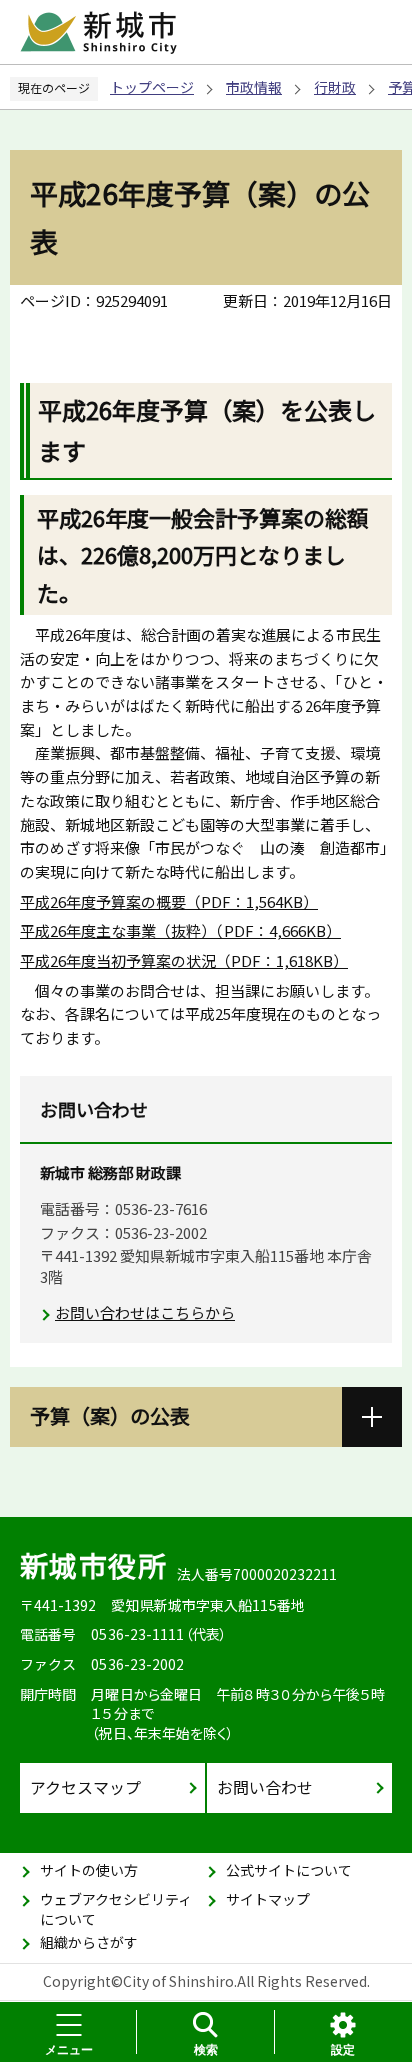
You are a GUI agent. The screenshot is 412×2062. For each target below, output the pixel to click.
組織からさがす (89, 1942)
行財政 (335, 87)
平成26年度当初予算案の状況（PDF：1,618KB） (184, 960)
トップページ (152, 87)
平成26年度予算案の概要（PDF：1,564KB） (169, 901)
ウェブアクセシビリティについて (116, 1909)
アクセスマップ (85, 1787)
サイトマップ (268, 1899)
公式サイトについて (289, 1870)
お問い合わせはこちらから (145, 1312)
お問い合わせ (265, 1787)
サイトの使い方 (89, 1870)
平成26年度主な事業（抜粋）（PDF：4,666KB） (180, 930)
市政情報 (254, 87)
